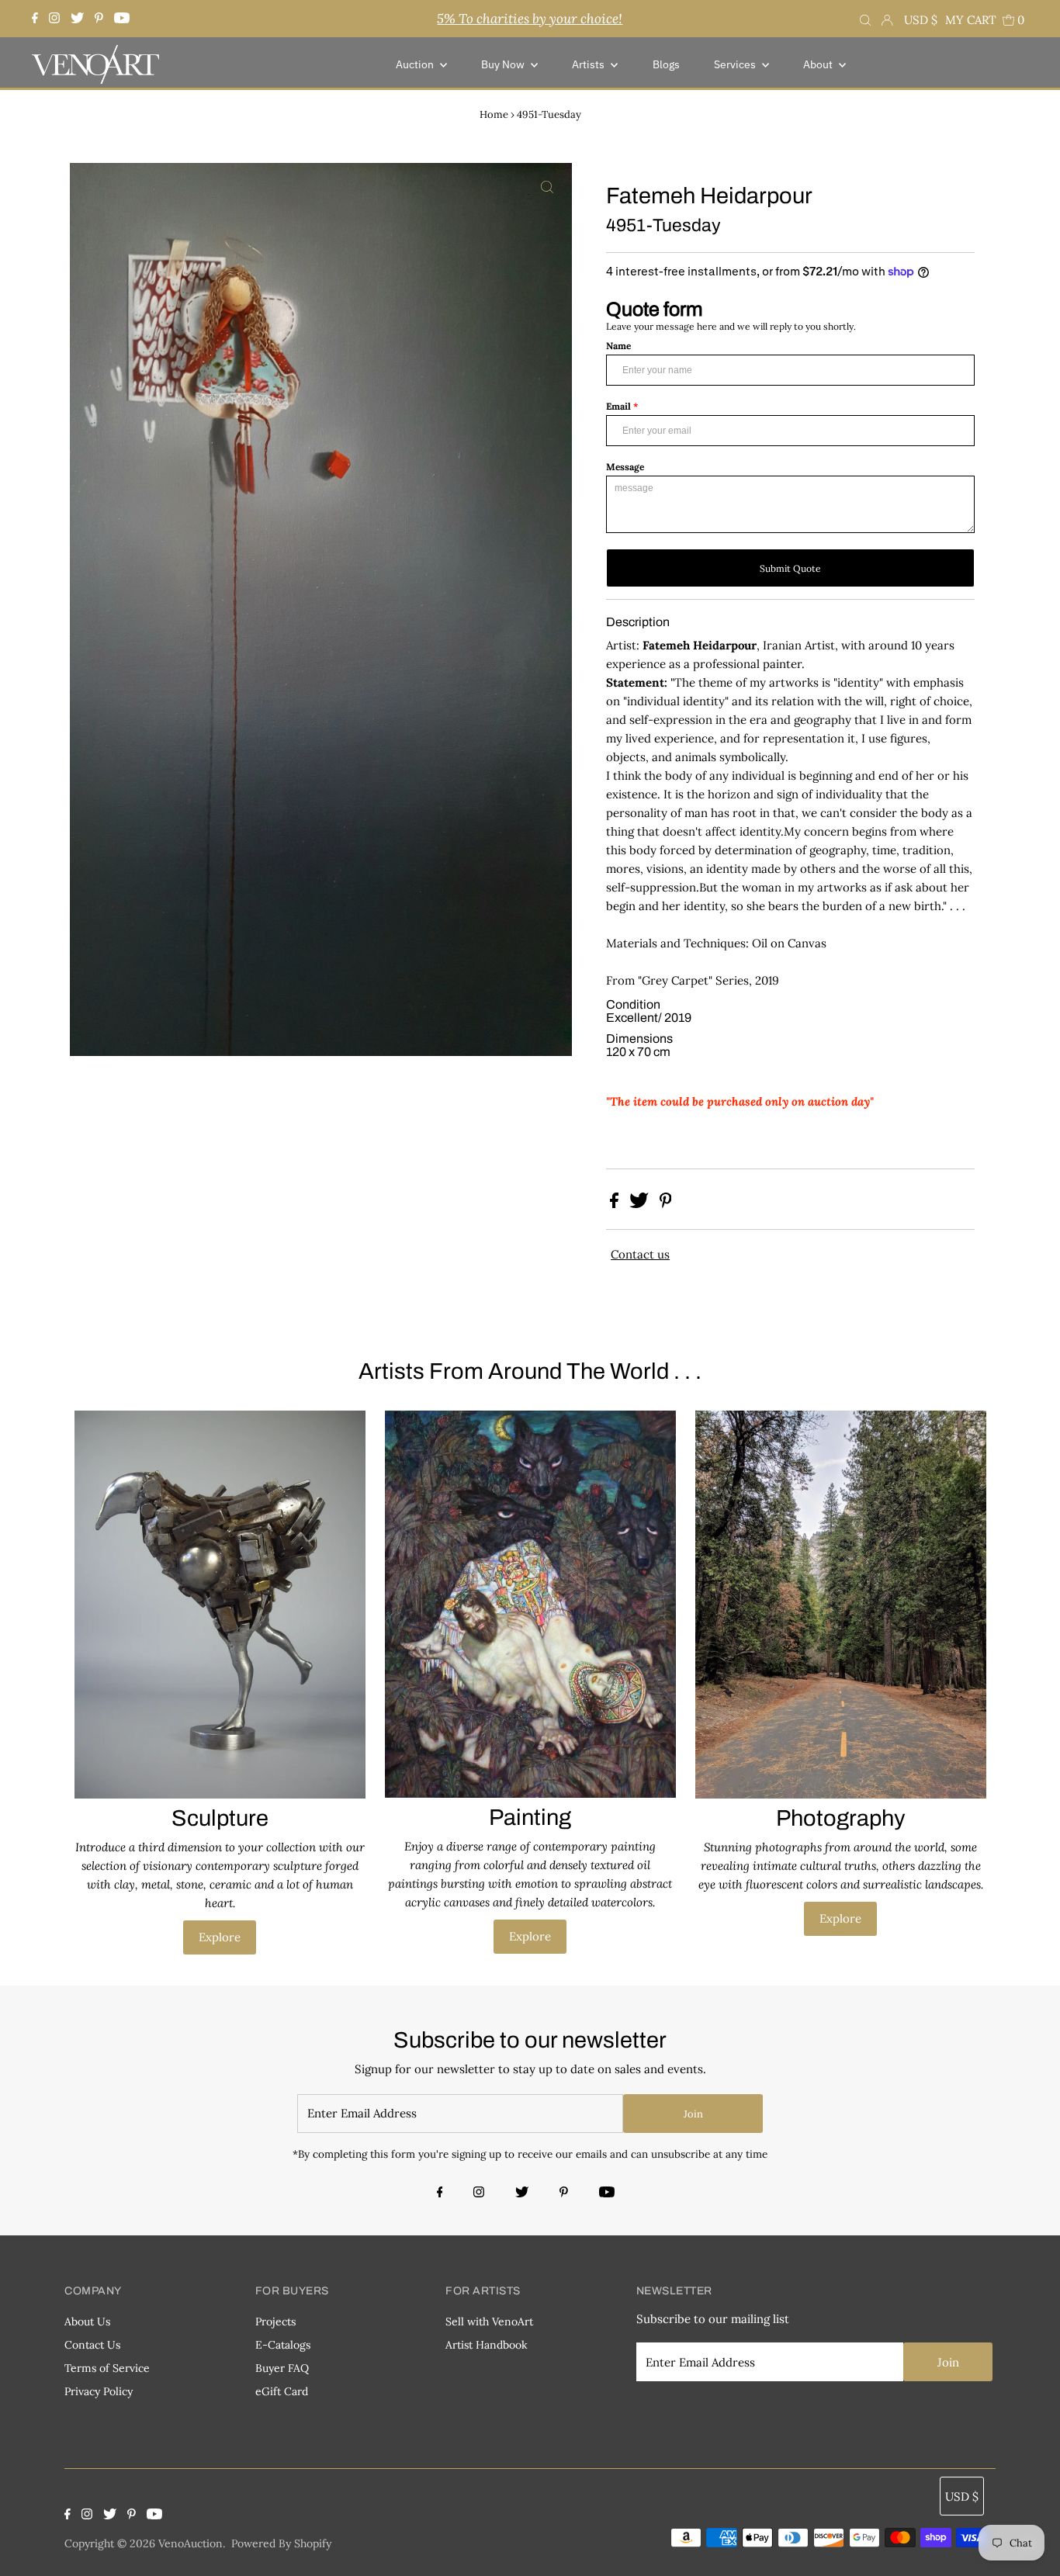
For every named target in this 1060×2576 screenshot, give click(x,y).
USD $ (921, 20)
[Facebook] (37, 19)
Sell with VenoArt (489, 2322)
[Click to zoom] (547, 188)
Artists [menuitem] (589, 64)
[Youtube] (122, 19)
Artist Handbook (487, 2345)
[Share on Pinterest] (666, 1204)
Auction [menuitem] (416, 64)
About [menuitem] (819, 64)
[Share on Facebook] (616, 1204)
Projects (275, 2322)
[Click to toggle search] (865, 19)
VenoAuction (191, 2543)
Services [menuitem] (736, 64)
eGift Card (282, 2391)
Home (494, 114)
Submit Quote (790, 568)
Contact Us (92, 2345)
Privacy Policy (99, 2391)
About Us (87, 2322)
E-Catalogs (283, 2345)
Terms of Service (107, 2368)
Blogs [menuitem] (666, 64)
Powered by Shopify (281, 2543)
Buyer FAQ (282, 2368)
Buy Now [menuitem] (504, 64)
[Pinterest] (99, 19)
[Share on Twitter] (641, 1204)
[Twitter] (77, 19)
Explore (220, 1937)
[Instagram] (54, 19)
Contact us (640, 1254)
